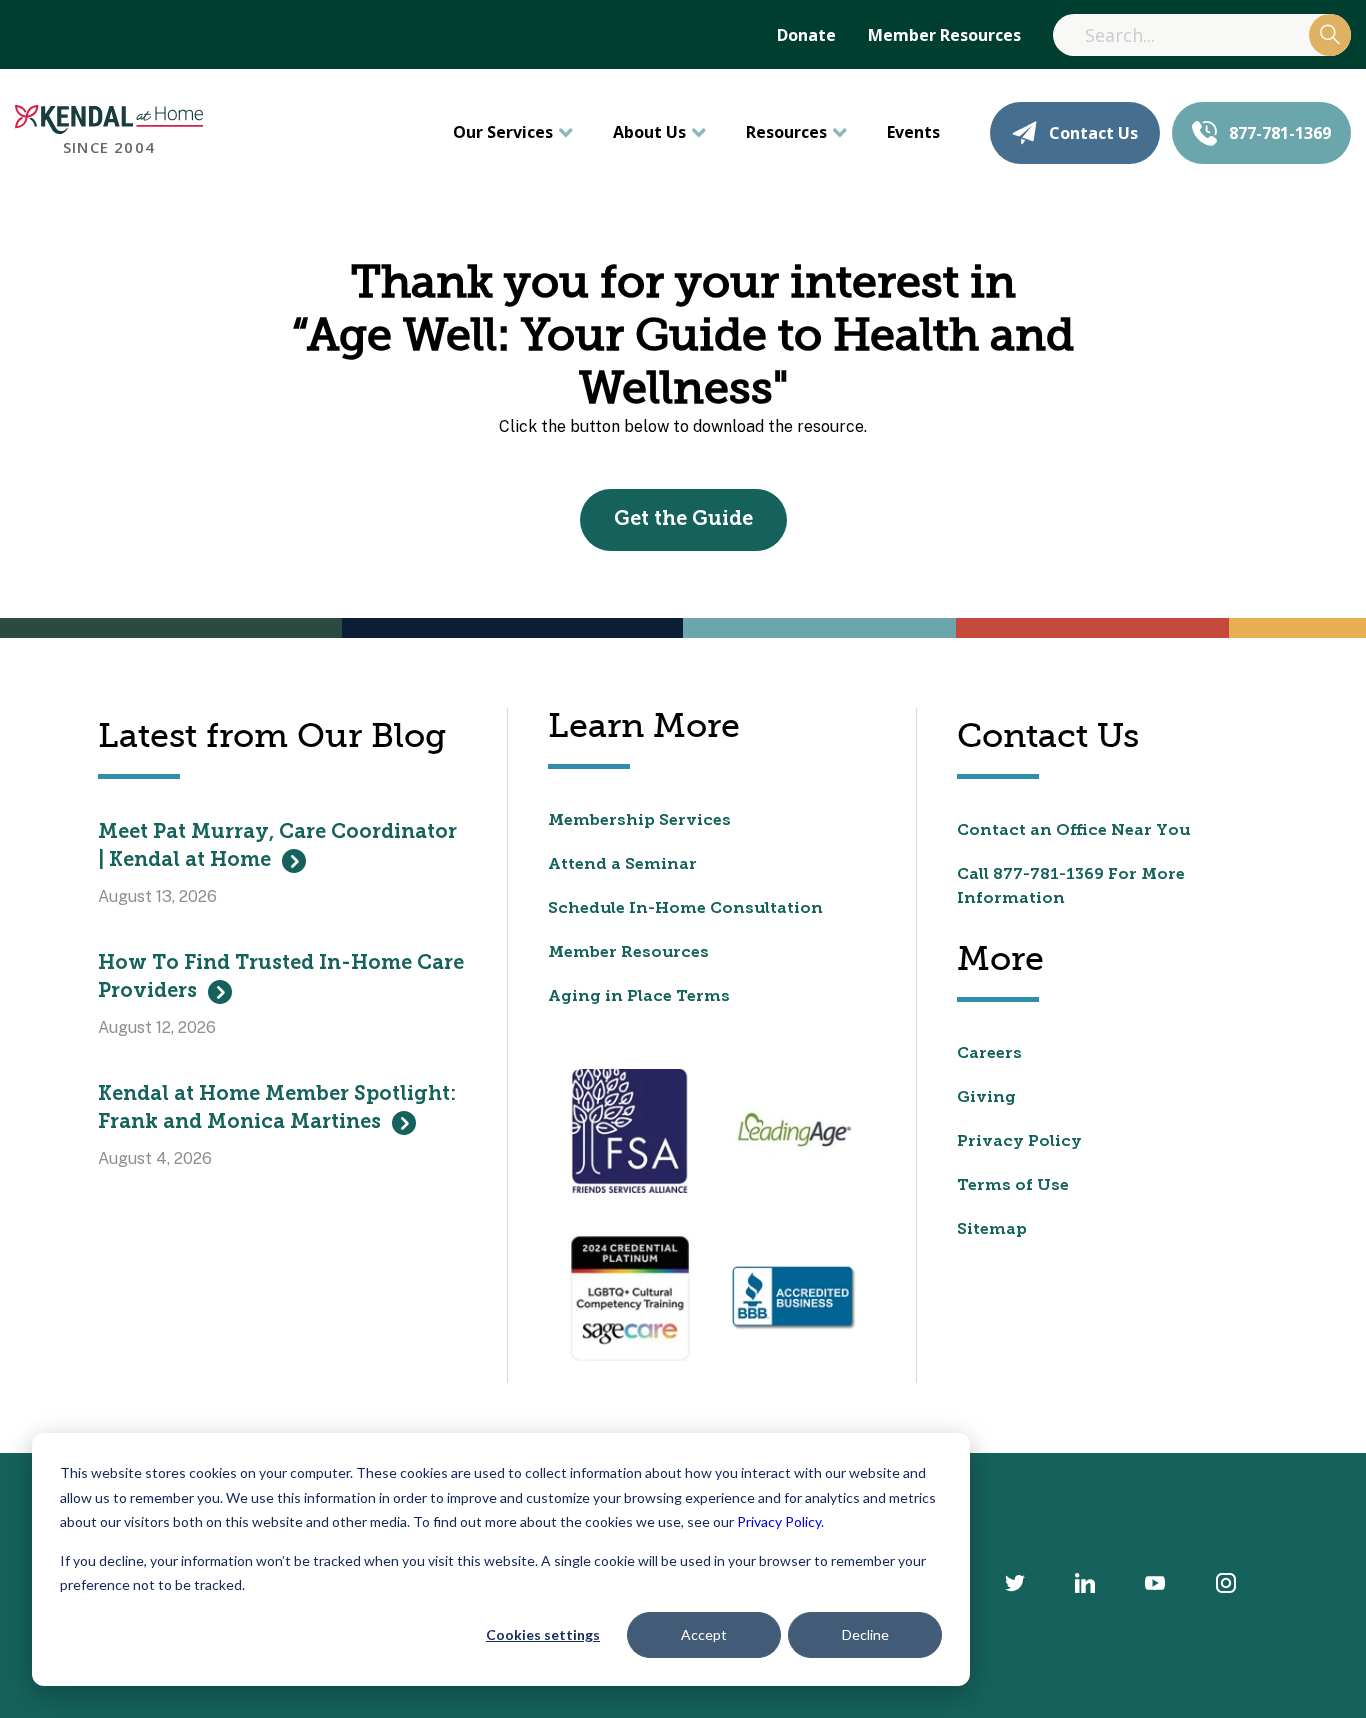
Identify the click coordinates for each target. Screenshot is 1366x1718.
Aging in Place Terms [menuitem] (639, 997)
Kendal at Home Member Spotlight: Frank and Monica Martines (277, 1109)
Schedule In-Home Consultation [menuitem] (685, 909)
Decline (865, 1634)
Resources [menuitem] (786, 132)
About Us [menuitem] (649, 132)
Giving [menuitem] (986, 1098)
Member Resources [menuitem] (944, 35)
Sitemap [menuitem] (992, 1230)
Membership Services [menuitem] (639, 821)
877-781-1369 (1280, 133)
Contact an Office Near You (1073, 831)
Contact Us (1093, 133)
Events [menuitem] (913, 132)
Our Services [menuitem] (503, 132)
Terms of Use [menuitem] (1013, 1186)
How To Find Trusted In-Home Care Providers (281, 978)
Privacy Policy (779, 1521)
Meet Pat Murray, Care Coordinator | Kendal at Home (277, 847)
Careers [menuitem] (989, 1054)
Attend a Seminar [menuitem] (622, 865)
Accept (704, 1634)
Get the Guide (683, 520)
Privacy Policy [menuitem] (1019, 1142)
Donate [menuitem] (806, 35)
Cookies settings (543, 1634)
